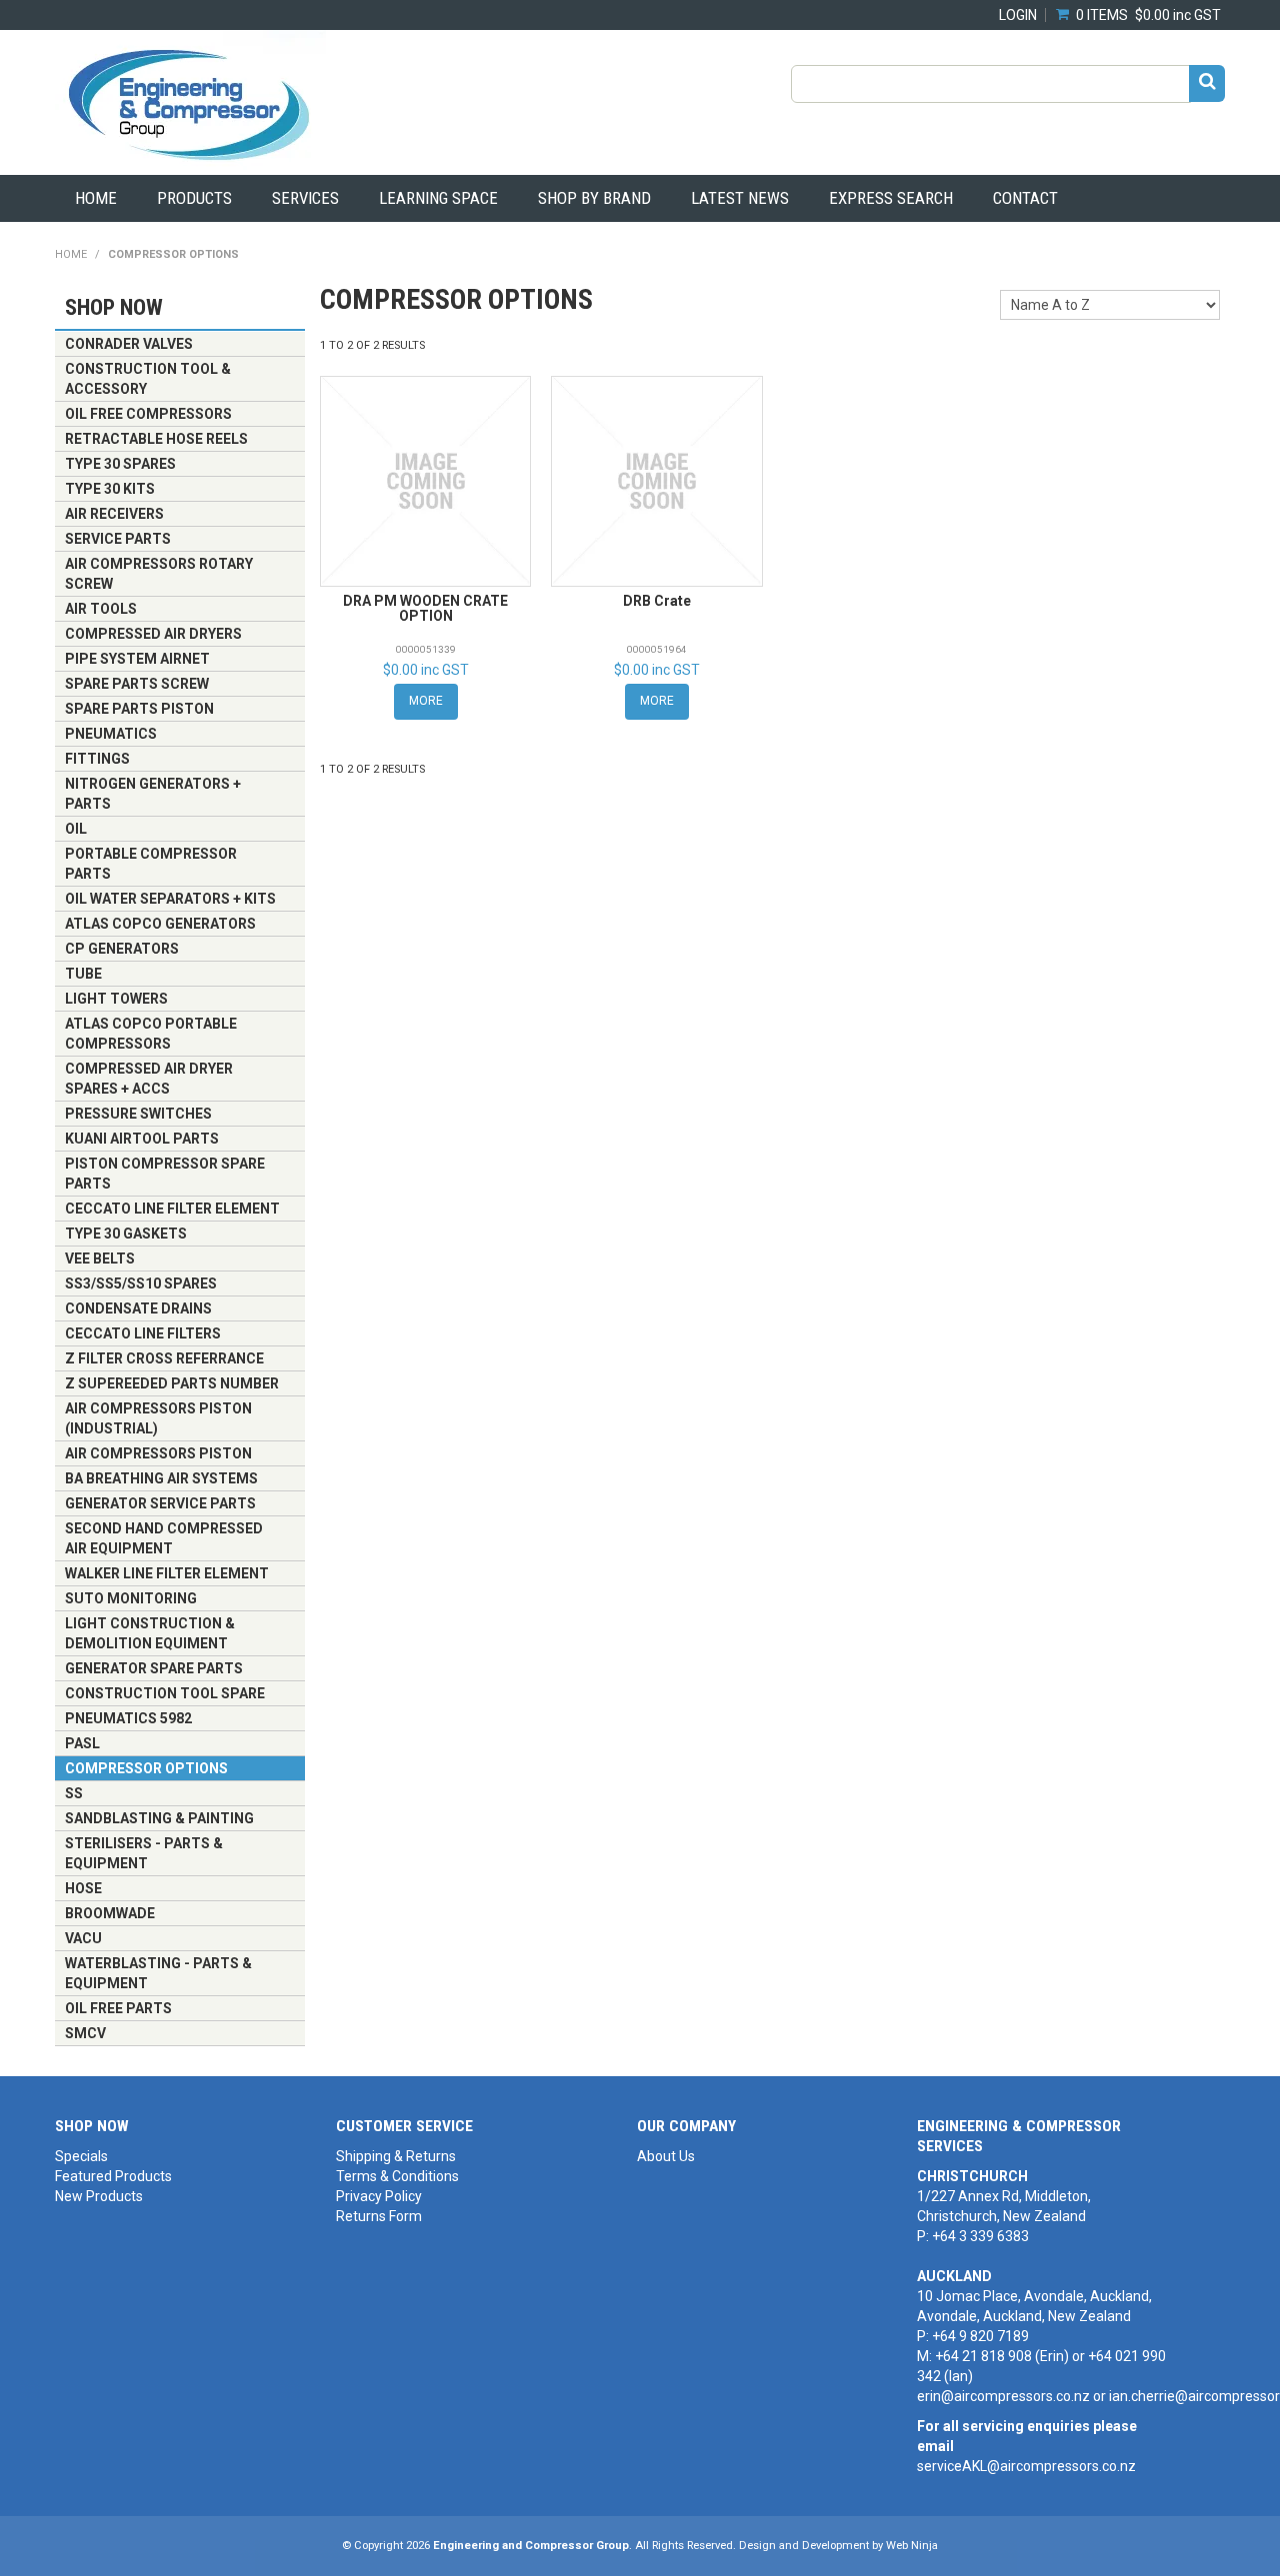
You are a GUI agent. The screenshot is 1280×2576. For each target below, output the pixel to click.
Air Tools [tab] (101, 609)
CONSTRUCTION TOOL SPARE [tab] (165, 1693)
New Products (99, 2196)
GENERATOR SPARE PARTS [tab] (154, 1668)
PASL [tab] (82, 1743)
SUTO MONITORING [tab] (131, 1598)
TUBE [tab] (83, 974)
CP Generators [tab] (122, 949)
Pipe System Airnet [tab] (137, 659)
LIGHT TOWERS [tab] (116, 999)
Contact (1025, 198)
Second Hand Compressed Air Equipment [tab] (164, 1538)
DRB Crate (657, 601)
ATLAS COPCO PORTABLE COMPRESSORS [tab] (151, 1034)
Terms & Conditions (397, 2176)
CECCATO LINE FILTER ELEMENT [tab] (172, 1209)
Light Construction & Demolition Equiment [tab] (150, 1633)
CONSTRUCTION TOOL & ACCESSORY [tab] (148, 379)
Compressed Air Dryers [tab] (153, 634)
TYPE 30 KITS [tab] (110, 489)
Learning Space (438, 198)
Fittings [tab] (97, 759)
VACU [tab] (83, 1938)
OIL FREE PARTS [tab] (118, 2008)
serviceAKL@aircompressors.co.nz (1026, 2466)
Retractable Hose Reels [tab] (156, 439)
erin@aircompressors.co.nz (1003, 2396)
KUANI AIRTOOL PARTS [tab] (142, 1139)
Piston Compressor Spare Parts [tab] (165, 1174)
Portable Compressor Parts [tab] (151, 864)
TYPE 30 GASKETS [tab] (126, 1234)
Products (194, 198)
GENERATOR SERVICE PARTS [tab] (160, 1503)
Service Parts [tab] (118, 539)
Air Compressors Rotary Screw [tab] (159, 574)
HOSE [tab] (83, 1888)
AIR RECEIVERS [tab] (114, 514)
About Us (666, 2156)
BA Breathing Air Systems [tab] (161, 1478)
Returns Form (379, 2216)
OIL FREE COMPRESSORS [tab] (148, 414)
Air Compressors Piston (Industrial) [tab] (158, 1418)
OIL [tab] (76, 829)
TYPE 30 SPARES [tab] (120, 464)
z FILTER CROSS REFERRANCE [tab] (164, 1358)
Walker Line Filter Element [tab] (167, 1573)
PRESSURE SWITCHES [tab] (138, 1114)
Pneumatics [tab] (111, 734)
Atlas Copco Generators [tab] (160, 924)
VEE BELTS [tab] (100, 1259)
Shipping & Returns (396, 2156)
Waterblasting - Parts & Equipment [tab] (158, 1973)
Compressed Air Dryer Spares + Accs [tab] (149, 1079)
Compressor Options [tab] (146, 1768)
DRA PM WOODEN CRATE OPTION (425, 608)
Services (305, 198)
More (426, 701)
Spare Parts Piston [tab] (139, 709)
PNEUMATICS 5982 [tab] (128, 1718)
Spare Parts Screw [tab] (137, 684)
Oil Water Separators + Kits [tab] (170, 899)
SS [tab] (74, 1793)
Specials (81, 2156)
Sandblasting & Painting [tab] (159, 1818)
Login (1018, 15)
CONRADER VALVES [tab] (129, 344)
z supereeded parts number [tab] (172, 1383)
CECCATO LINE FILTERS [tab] (143, 1333)
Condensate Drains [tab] (138, 1308)
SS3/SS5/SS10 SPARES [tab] (141, 1284)
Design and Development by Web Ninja (838, 2546)
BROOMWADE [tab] (110, 1913)
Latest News (740, 198)
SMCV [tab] (85, 2033)
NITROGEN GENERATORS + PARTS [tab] (153, 794)
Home (96, 198)
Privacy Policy (379, 2196)
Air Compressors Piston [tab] (158, 1453)
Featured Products (113, 2176)
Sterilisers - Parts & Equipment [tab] (144, 1853)
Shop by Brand (594, 198)
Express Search (891, 198)
